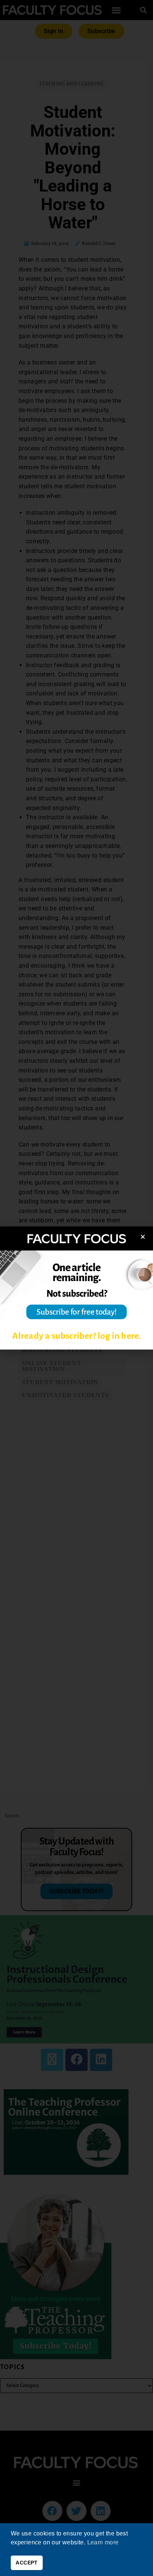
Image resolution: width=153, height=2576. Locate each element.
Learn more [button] (103, 2542)
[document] (76, 1288)
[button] (143, 1237)
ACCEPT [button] (27, 2563)
